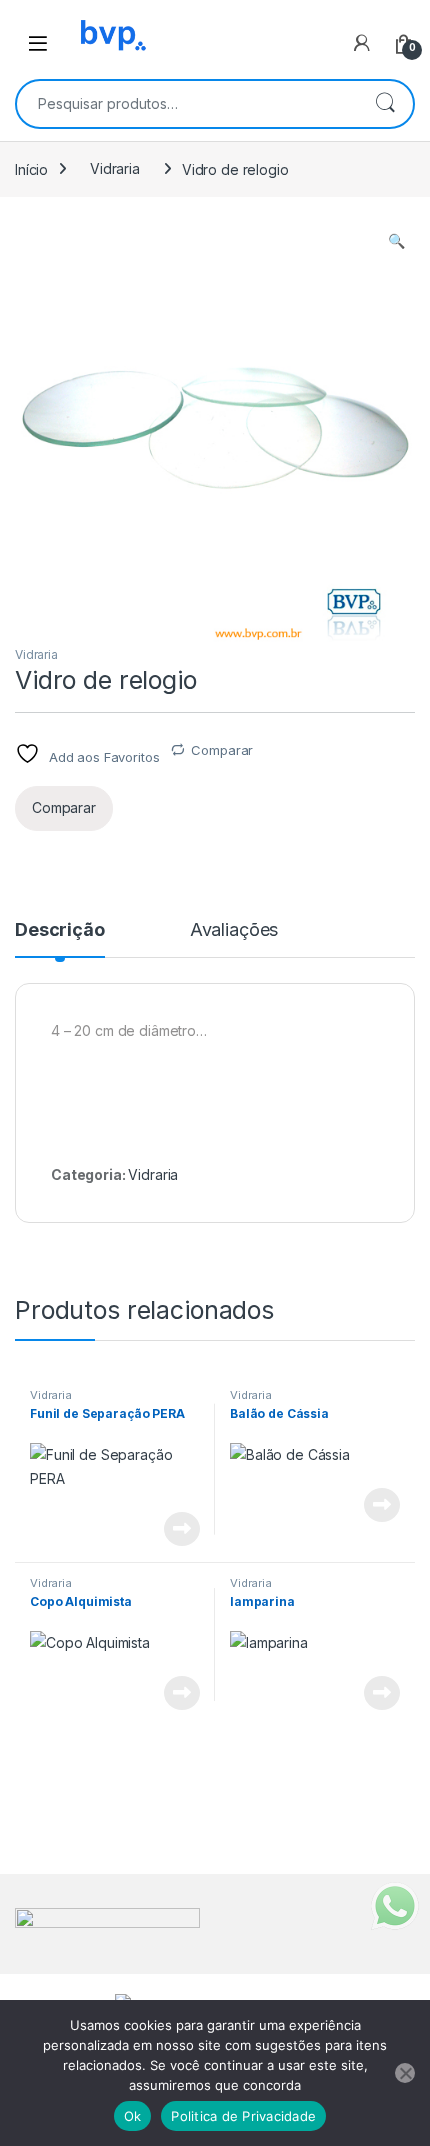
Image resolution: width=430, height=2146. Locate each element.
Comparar (222, 750)
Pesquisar (385, 104)
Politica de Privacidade (243, 2116)
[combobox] (187, 104)
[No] (405, 2073)
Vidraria (115, 168)
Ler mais (182, 1529)
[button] (396, 241)
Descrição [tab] (60, 930)
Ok (133, 2116)
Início (31, 168)
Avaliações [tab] (234, 930)
